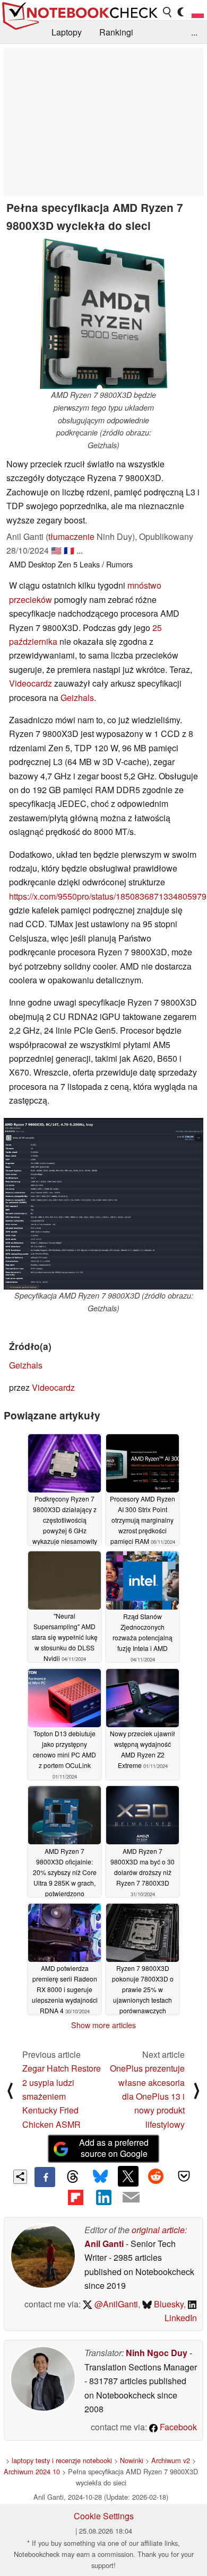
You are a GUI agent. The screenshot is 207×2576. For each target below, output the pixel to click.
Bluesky (168, 2304)
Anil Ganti (104, 2244)
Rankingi (116, 32)
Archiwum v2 (171, 2460)
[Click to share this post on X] (128, 2176)
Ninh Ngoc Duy (157, 2353)
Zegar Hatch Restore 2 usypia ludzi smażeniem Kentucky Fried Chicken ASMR (62, 2096)
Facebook (177, 2427)
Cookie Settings (104, 2516)
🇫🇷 (69, 550)
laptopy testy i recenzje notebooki (62, 2460)
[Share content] (20, 2177)
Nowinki (132, 2460)
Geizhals (77, 698)
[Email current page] (131, 2198)
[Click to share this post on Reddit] (156, 2176)
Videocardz (32, 683)
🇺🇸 (56, 550)
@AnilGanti (115, 2304)
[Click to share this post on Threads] (73, 2177)
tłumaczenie (71, 536)
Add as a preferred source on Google (114, 2148)
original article (158, 2230)
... (194, 32)
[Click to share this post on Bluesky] (100, 2177)
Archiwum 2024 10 (32, 2471)
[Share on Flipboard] (75, 2197)
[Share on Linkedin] (103, 2197)
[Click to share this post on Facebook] (45, 2177)
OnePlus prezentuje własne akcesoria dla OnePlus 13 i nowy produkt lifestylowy (147, 2096)
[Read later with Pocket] (184, 2176)
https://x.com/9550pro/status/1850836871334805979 (108, 896)
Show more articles (103, 2025)
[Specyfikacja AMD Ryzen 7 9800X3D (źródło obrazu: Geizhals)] (103, 1204)
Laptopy (67, 32)
